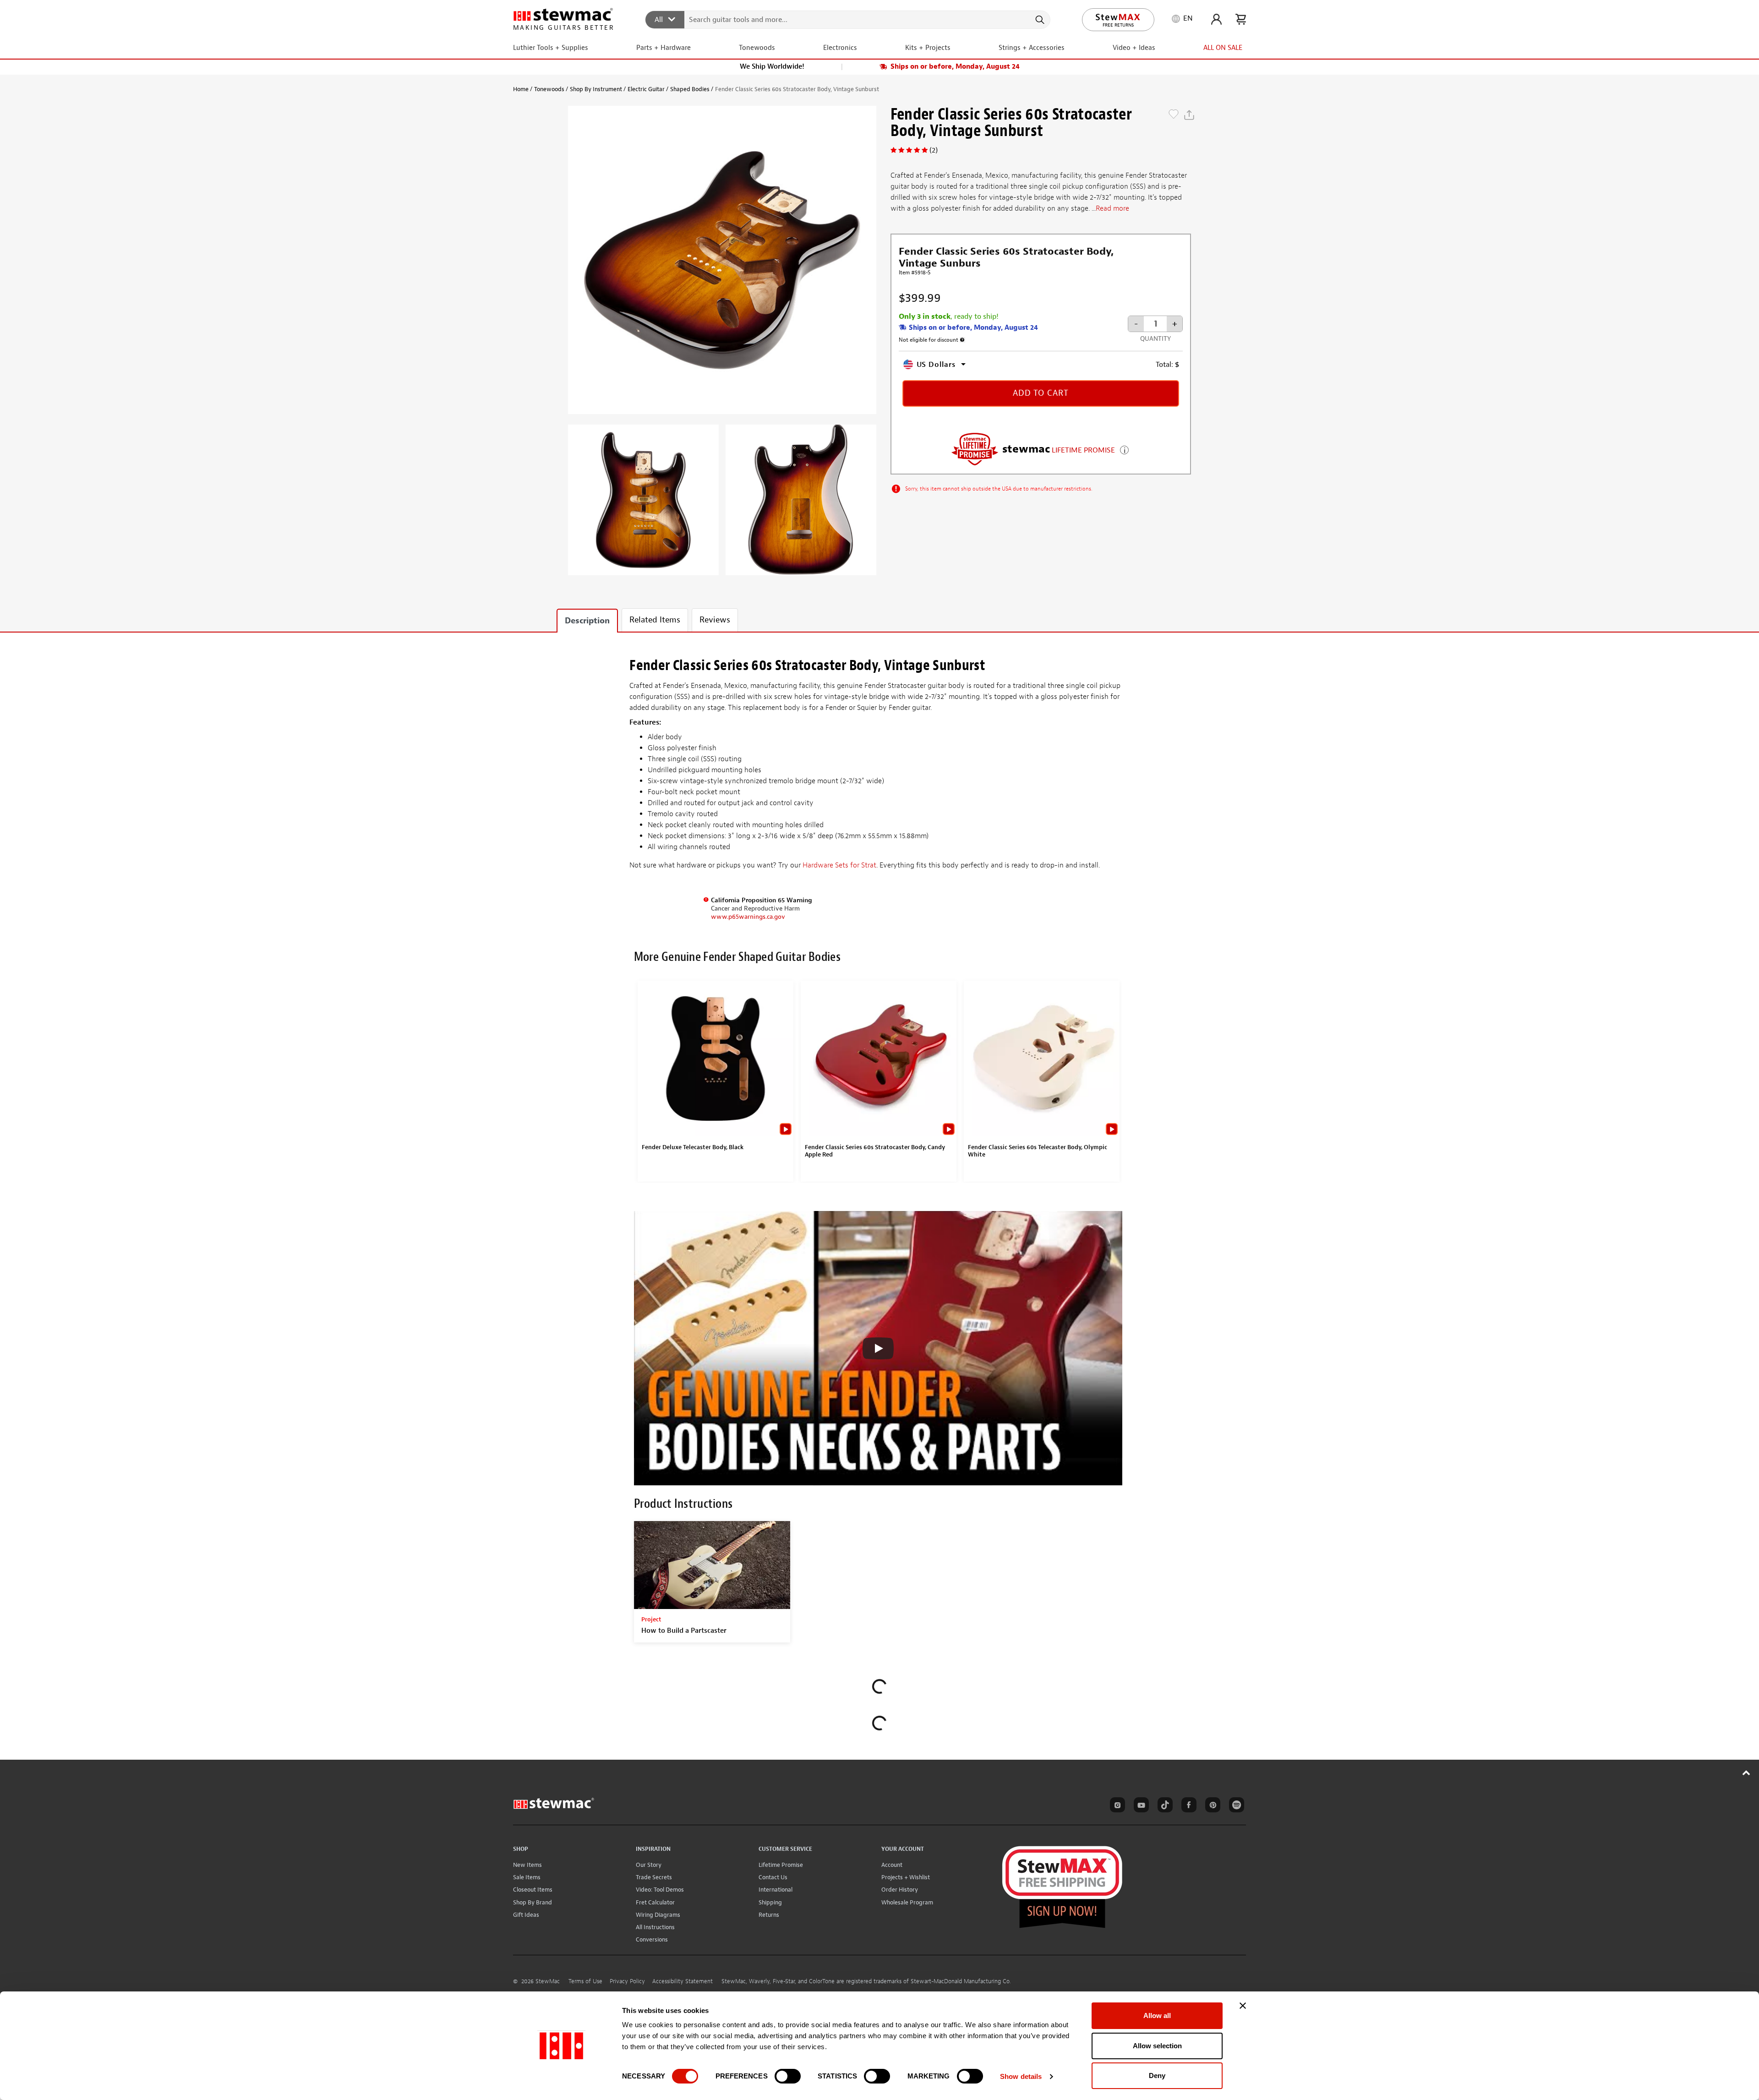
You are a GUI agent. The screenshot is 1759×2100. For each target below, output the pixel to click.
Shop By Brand (533, 1902)
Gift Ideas (526, 1915)
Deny (1157, 2075)
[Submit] (1039, 20)
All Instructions (655, 1927)
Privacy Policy (627, 1981)
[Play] (878, 1348)
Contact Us (773, 1877)
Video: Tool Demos (660, 1890)
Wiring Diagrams (658, 1915)
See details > (1124, 449)
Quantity (1155, 339)
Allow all (1157, 2015)
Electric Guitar (646, 89)
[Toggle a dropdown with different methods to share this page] (1189, 115)
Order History (900, 1890)
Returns (769, 1915)
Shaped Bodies (690, 89)
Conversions (652, 1939)
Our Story (649, 1865)
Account (892, 1865)
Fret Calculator (655, 1902)
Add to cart (1041, 393)
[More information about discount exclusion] (962, 340)
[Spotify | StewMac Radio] (1235, 1806)
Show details (1021, 2076)
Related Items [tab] (655, 620)
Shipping (770, 1902)
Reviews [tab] (715, 620)
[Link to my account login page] (1216, 19)
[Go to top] (1746, 1773)
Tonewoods (549, 89)
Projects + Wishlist (906, 1877)
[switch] (788, 2076)
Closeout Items (533, 1890)
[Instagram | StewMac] (1116, 1806)
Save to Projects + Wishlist (1174, 115)
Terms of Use (585, 1981)
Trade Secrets (654, 1877)
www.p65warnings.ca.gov (748, 917)
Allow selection (1157, 2046)
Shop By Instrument (596, 89)
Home (521, 89)
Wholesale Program (907, 1902)
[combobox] (848, 19)
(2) (934, 150)
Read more (1112, 208)
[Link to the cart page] (1241, 19)
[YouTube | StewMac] (1140, 1806)
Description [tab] (587, 621)
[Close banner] (1243, 2006)
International (776, 1890)
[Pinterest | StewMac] (1211, 1806)
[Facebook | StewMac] (1187, 1806)
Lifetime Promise (781, 1865)
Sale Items (527, 1877)
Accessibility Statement (683, 1981)
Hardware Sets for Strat (839, 865)
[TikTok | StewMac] (1164, 1806)
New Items (527, 1865)
